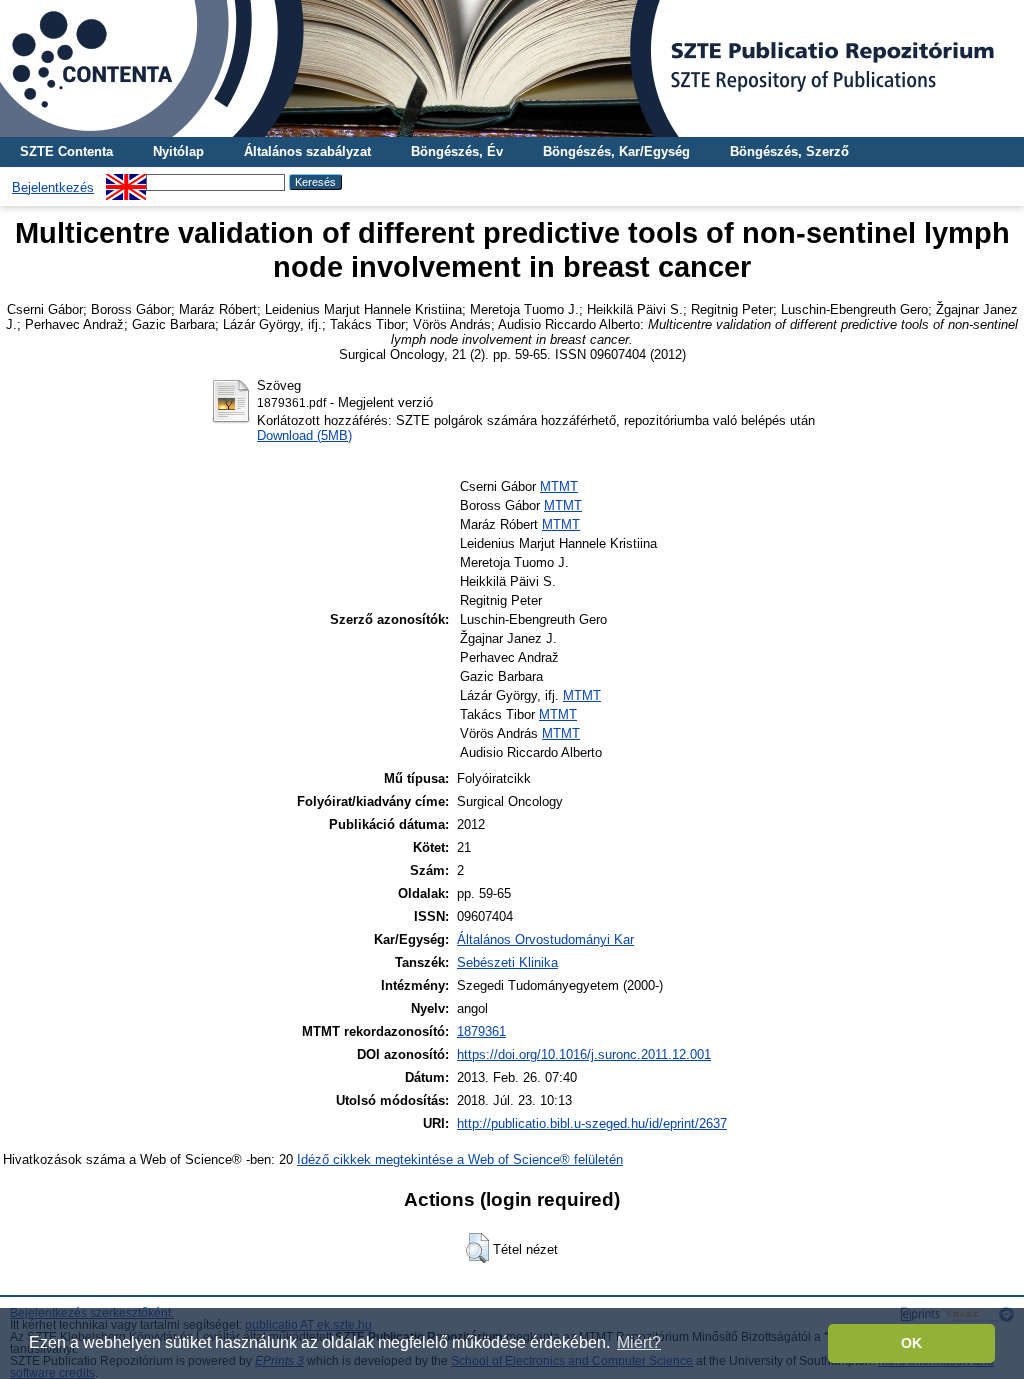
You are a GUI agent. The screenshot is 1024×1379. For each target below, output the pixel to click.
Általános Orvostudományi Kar (545, 939)
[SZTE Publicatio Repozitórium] (512, 68)
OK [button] (911, 1343)
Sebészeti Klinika (507, 962)
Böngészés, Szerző (789, 151)
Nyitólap (178, 151)
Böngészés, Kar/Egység (616, 151)
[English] (126, 181)
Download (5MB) (304, 435)
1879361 (481, 1031)
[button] (477, 1248)
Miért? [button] (639, 1342)
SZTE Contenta (66, 151)
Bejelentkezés (53, 187)
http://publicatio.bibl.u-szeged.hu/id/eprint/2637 (592, 1123)
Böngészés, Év (457, 151)
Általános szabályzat (307, 151)
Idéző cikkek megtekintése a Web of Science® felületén (460, 1159)
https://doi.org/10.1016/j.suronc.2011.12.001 (584, 1054)
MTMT (559, 486)
